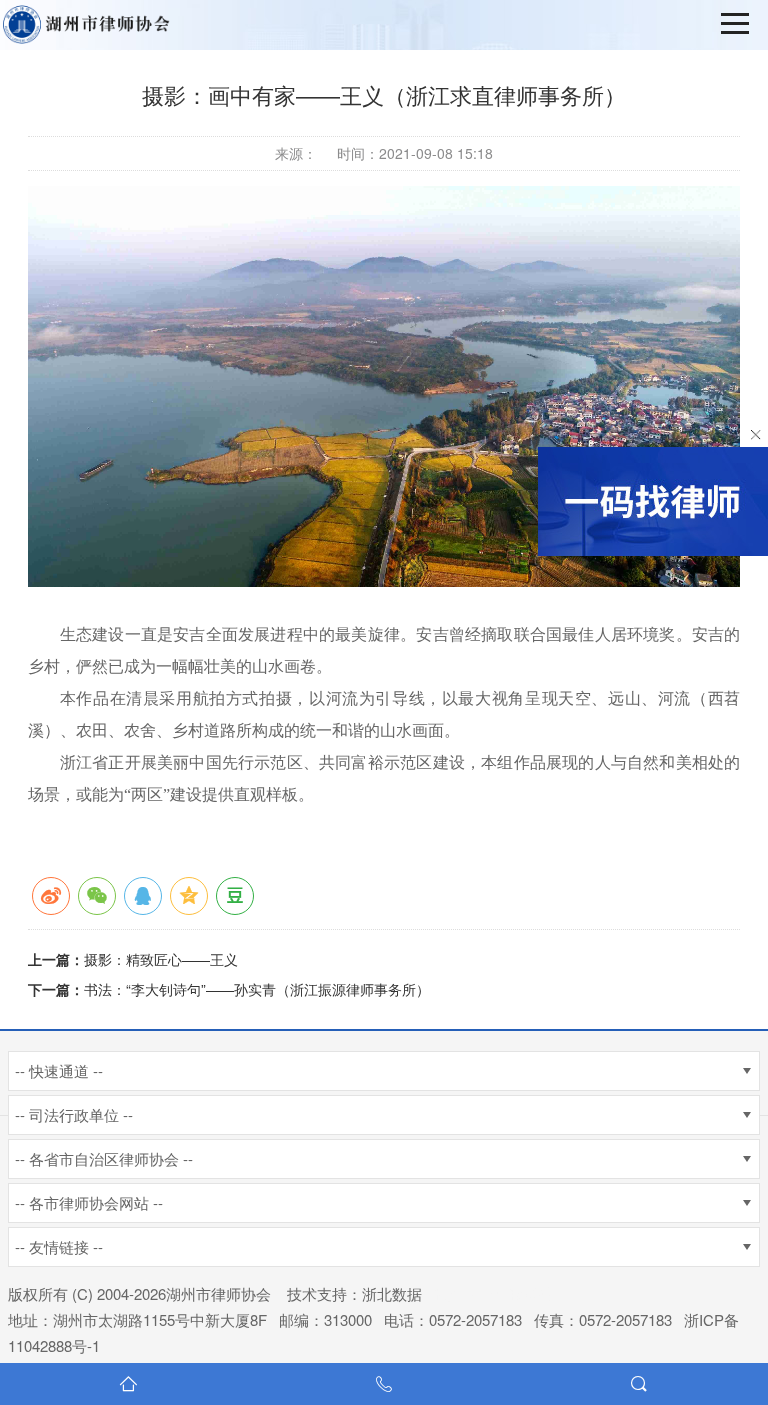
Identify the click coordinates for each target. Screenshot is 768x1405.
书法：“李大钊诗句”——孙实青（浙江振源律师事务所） (257, 989)
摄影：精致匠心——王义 (161, 959)
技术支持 (317, 1293)
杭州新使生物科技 (494, 1293)
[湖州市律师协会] (90, 25)
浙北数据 (392, 1293)
